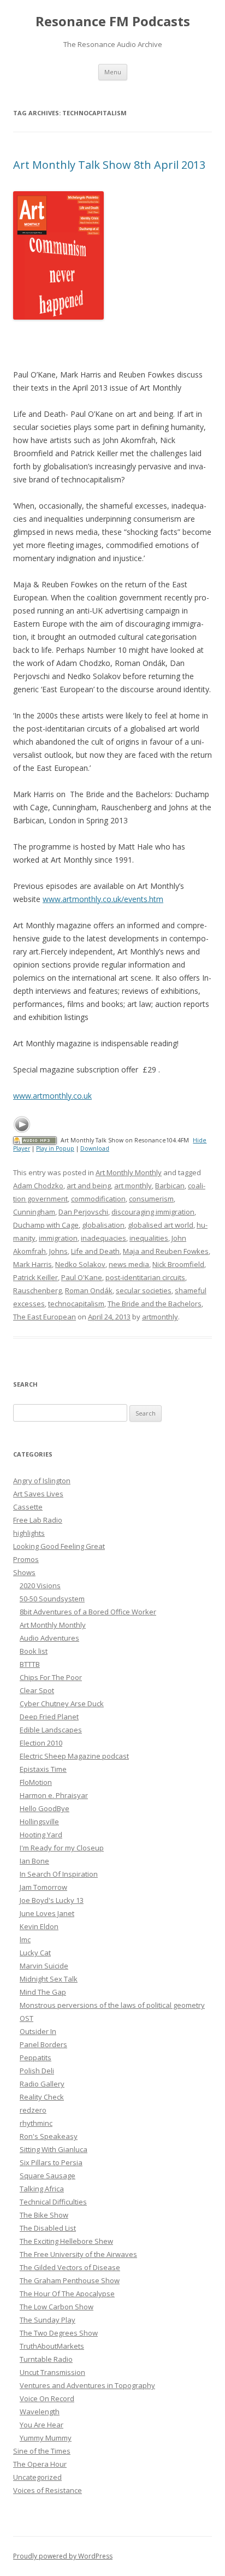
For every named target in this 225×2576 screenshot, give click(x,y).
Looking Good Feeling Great (59, 1546)
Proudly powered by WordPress (63, 2556)
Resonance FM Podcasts (113, 22)
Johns (58, 1251)
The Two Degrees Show (59, 2333)
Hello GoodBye (45, 1808)
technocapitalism (76, 1304)
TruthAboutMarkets (52, 2346)
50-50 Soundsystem (52, 1599)
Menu (113, 72)
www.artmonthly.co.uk (52, 1096)
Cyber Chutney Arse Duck (62, 1703)
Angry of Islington (42, 1481)
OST (26, 2018)
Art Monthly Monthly (129, 1172)
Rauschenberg (37, 1290)
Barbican (170, 1186)
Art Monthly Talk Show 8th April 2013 (109, 165)
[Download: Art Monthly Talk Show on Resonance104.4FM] (35, 1140)
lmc (25, 1940)
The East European (45, 1317)
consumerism (151, 1199)
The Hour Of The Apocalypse (67, 2294)
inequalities (149, 1238)
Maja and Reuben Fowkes (166, 1251)
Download (95, 1148)
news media (129, 1264)
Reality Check (42, 2097)
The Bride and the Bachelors (155, 1304)
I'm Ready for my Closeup (62, 1848)
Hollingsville (39, 1822)
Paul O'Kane (82, 1277)
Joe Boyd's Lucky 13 (52, 1900)
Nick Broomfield (178, 1264)
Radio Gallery (42, 2084)
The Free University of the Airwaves (78, 2254)
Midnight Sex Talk (49, 1979)
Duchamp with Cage (46, 1225)
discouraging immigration (153, 1212)
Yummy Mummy (46, 2438)
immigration (58, 1238)
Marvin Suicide (44, 1966)
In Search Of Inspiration (59, 1874)
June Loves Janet (47, 1913)
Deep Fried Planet (49, 1717)
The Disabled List (48, 2228)
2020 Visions (40, 1585)
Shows (24, 1572)
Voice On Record (47, 2398)
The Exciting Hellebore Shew (66, 2241)
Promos (26, 1559)
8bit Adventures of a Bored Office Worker (88, 1612)
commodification (98, 1199)
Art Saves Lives (38, 1494)
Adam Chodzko (38, 1186)
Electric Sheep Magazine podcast (74, 1756)
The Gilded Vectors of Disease (70, 2267)
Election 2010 (41, 1743)
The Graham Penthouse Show (70, 2280)
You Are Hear (42, 2425)
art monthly (133, 1186)
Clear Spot (37, 1690)
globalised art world (161, 1225)
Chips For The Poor (51, 1677)
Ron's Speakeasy (49, 2136)
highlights (29, 1533)
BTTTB (30, 1664)
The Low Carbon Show (57, 2307)
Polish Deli (37, 2071)
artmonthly (160, 1317)
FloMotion (36, 1782)
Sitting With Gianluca (54, 2149)
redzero (33, 2110)
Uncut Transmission (52, 2372)
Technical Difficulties (53, 2202)
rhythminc (36, 2123)
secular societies (144, 1290)
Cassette (28, 1507)
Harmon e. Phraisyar (54, 1795)
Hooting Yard (41, 1835)
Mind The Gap (43, 1992)
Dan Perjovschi (83, 1212)
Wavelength (40, 2412)
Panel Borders (43, 2044)
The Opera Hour (40, 2464)
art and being (89, 1186)
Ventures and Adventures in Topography (87, 2385)
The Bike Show (44, 2215)
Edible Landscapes (51, 1730)
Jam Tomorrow (43, 1887)
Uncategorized (37, 2477)
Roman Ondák (89, 1290)
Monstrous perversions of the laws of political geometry (112, 2005)
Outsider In (38, 2031)
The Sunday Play (48, 2320)
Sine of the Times (42, 2451)
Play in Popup (55, 1148)
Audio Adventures (49, 1638)
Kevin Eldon (39, 1926)
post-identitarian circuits (145, 1277)
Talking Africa (42, 2189)
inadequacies (103, 1238)
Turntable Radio (46, 2359)
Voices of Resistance (48, 2490)
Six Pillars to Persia (51, 2162)
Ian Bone (34, 1861)
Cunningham (34, 1212)
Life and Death (95, 1251)
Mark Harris (32, 1264)
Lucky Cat (35, 1953)
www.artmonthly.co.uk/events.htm (103, 899)
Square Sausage (48, 2176)
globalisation (103, 1225)
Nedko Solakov (80, 1264)
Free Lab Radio (38, 1520)
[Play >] (22, 1124)
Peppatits (35, 2058)
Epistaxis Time (43, 1769)
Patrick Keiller (35, 1277)
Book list (34, 1651)
